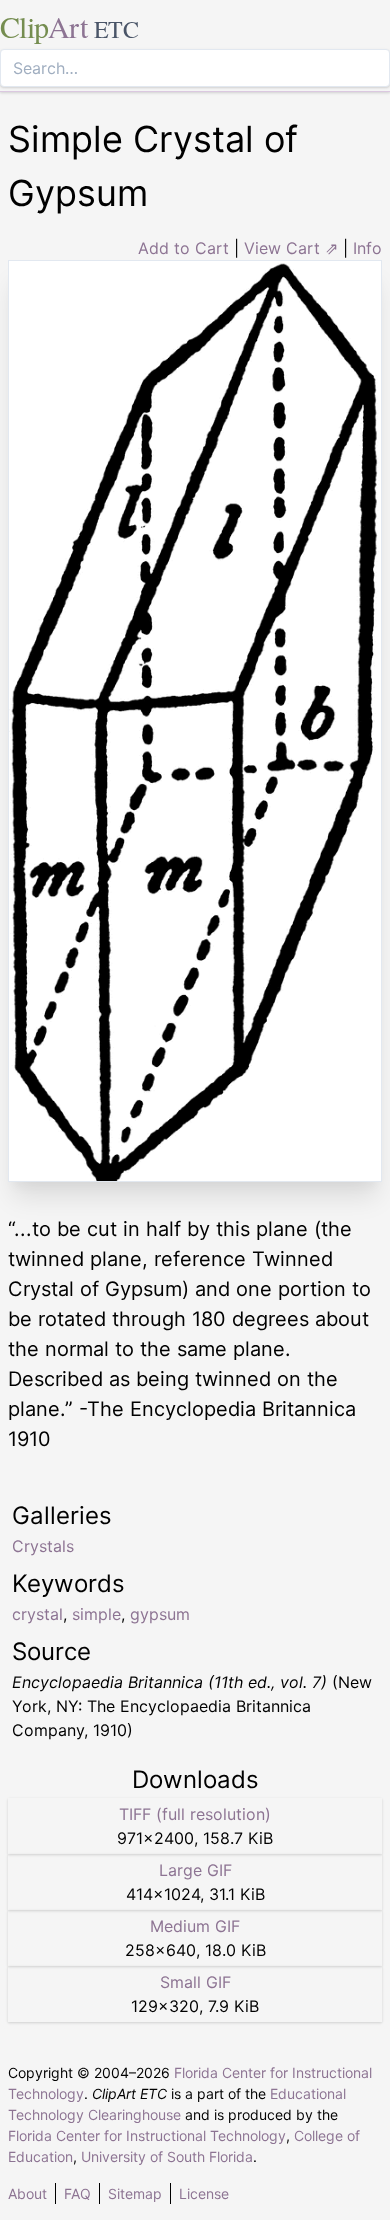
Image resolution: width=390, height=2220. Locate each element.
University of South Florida (167, 2156)
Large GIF (195, 1870)
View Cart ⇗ (291, 248)
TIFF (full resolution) (195, 1814)
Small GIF (195, 1982)
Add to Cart (183, 248)
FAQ (77, 2193)
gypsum (160, 1614)
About (27, 2193)
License (204, 2193)
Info (367, 248)
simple (96, 1614)
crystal (37, 1614)
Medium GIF (195, 1926)
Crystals (43, 1546)
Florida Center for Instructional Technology (147, 2135)
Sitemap (135, 2193)
